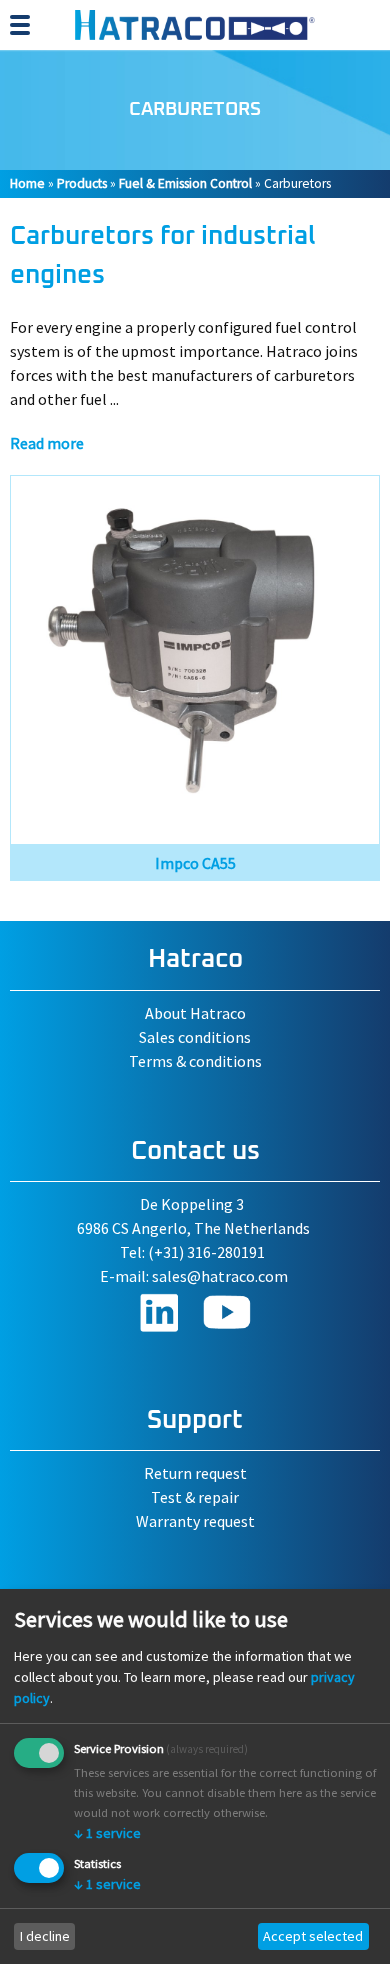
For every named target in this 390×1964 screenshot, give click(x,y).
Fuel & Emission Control (185, 183)
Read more (47, 443)
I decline (45, 1936)
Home (27, 183)
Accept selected (313, 1936)
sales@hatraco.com (220, 1276)
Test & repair (195, 1497)
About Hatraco (195, 1013)
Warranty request (195, 1521)
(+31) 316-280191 (206, 1252)
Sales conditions (195, 1037)
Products (82, 183)
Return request (195, 1473)
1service (107, 1833)
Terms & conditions (195, 1061)
